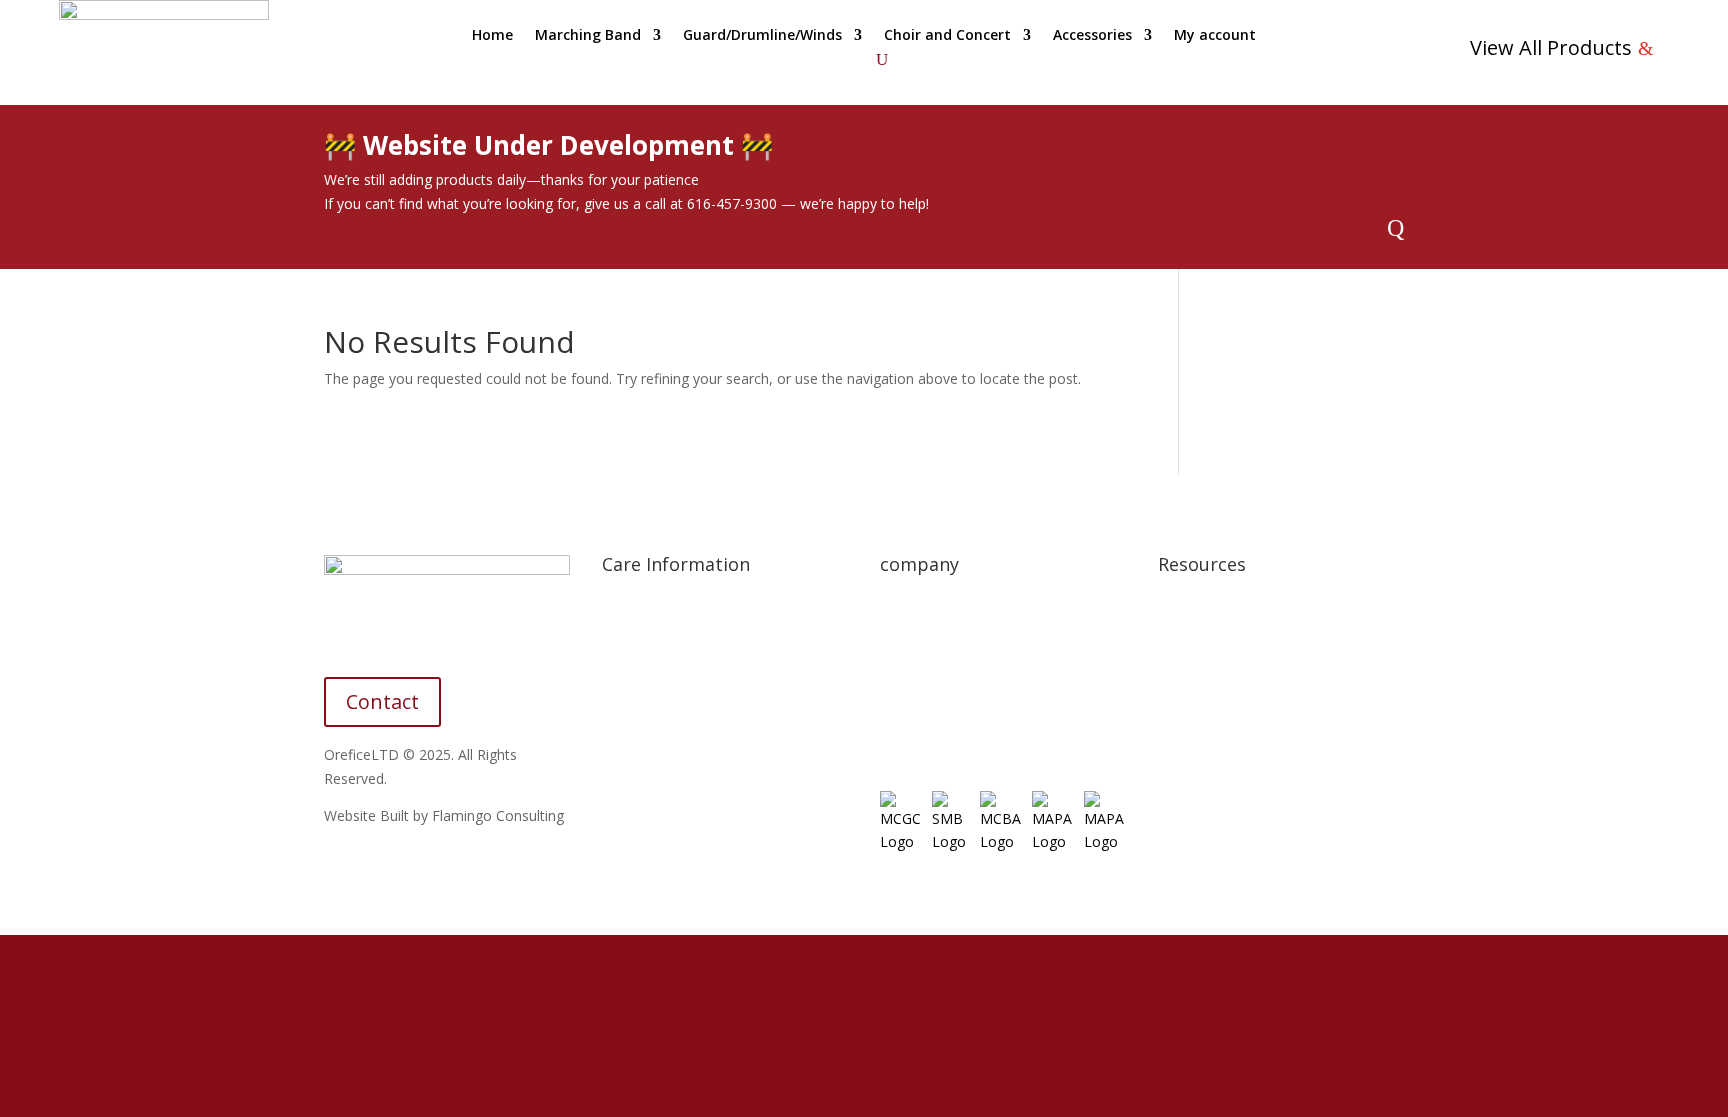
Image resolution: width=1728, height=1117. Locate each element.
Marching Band (588, 36)
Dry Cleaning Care (660, 686)
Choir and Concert (947, 36)
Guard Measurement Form (688, 799)
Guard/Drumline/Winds (762, 36)
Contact (382, 701)
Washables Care (654, 724)
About (899, 610)
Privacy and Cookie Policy (1240, 610)
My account (1215, 36)
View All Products (1551, 47)
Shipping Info (644, 610)
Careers (905, 724)
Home (492, 36)
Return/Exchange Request (963, 686)
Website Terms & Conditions (1251, 648)
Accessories (1092, 36)
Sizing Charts (643, 648)
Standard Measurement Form (698, 762)
